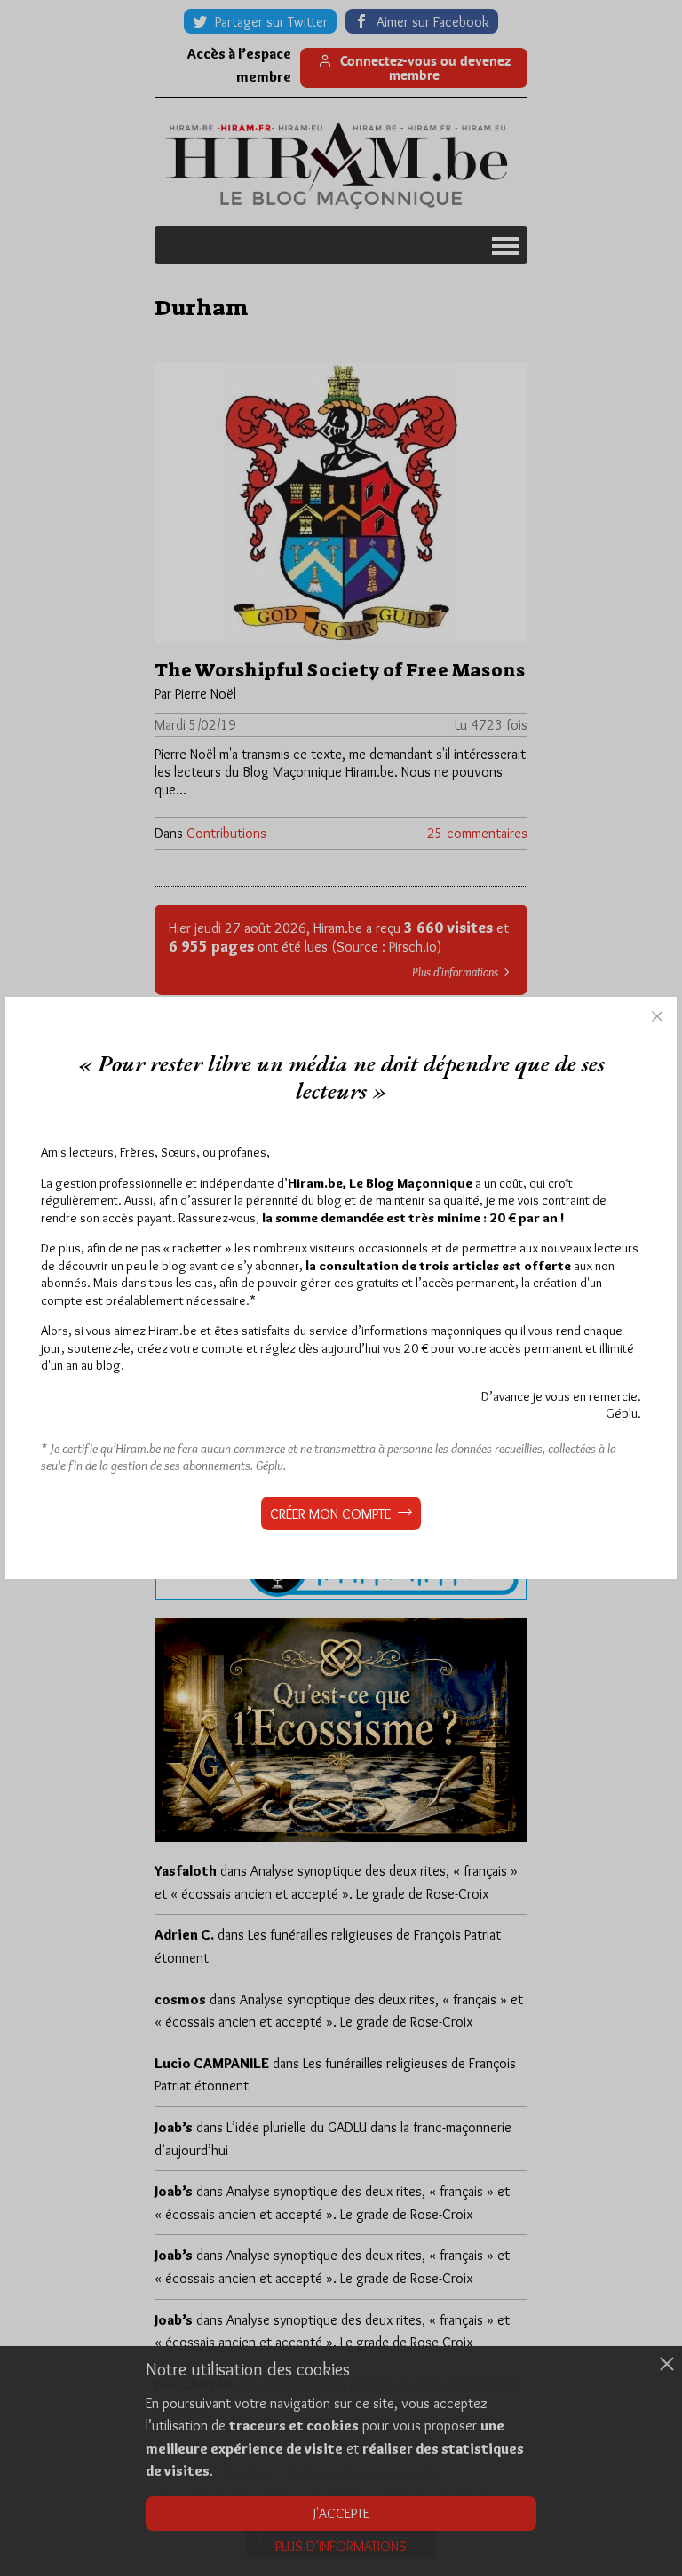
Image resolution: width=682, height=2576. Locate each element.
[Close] (657, 1016)
